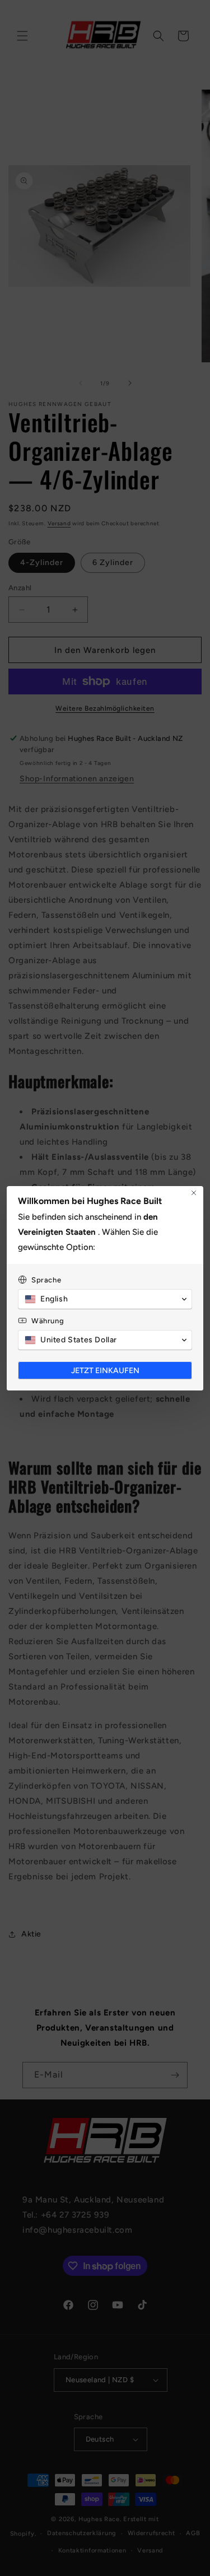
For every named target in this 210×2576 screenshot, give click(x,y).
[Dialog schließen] (194, 1193)
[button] (105, 1299)
